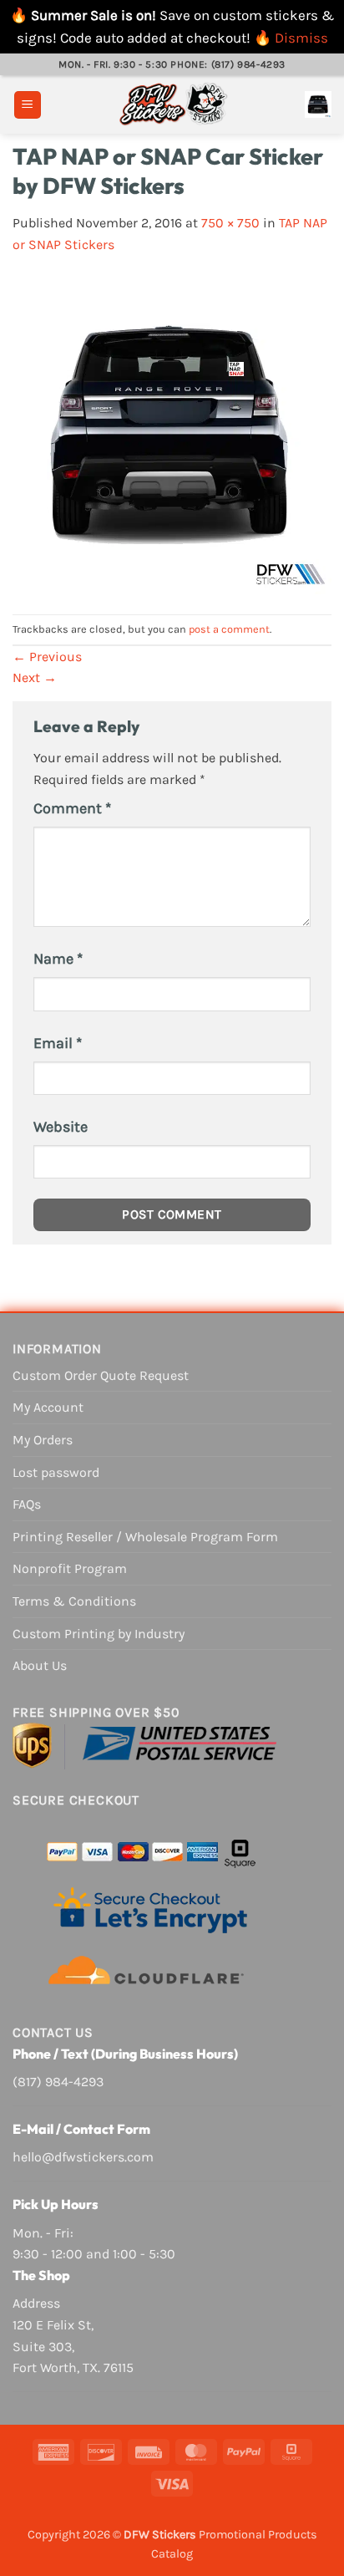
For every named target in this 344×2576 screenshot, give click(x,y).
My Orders (43, 1440)
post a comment (229, 629)
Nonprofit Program (70, 1568)
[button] (28, 105)
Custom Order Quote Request (101, 1375)
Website (61, 1127)
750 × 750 (230, 223)
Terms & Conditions (74, 1601)
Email (58, 1043)
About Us (40, 1665)
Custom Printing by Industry (99, 1634)
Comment (72, 808)
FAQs (27, 1504)
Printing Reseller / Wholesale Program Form (145, 1537)
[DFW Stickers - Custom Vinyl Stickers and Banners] (173, 104)
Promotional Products (258, 2535)
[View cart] (318, 104)
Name (58, 959)
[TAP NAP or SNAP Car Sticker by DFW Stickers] (172, 433)
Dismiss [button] (301, 38)
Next (35, 677)
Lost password (56, 1472)
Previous (47, 657)
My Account (48, 1407)
